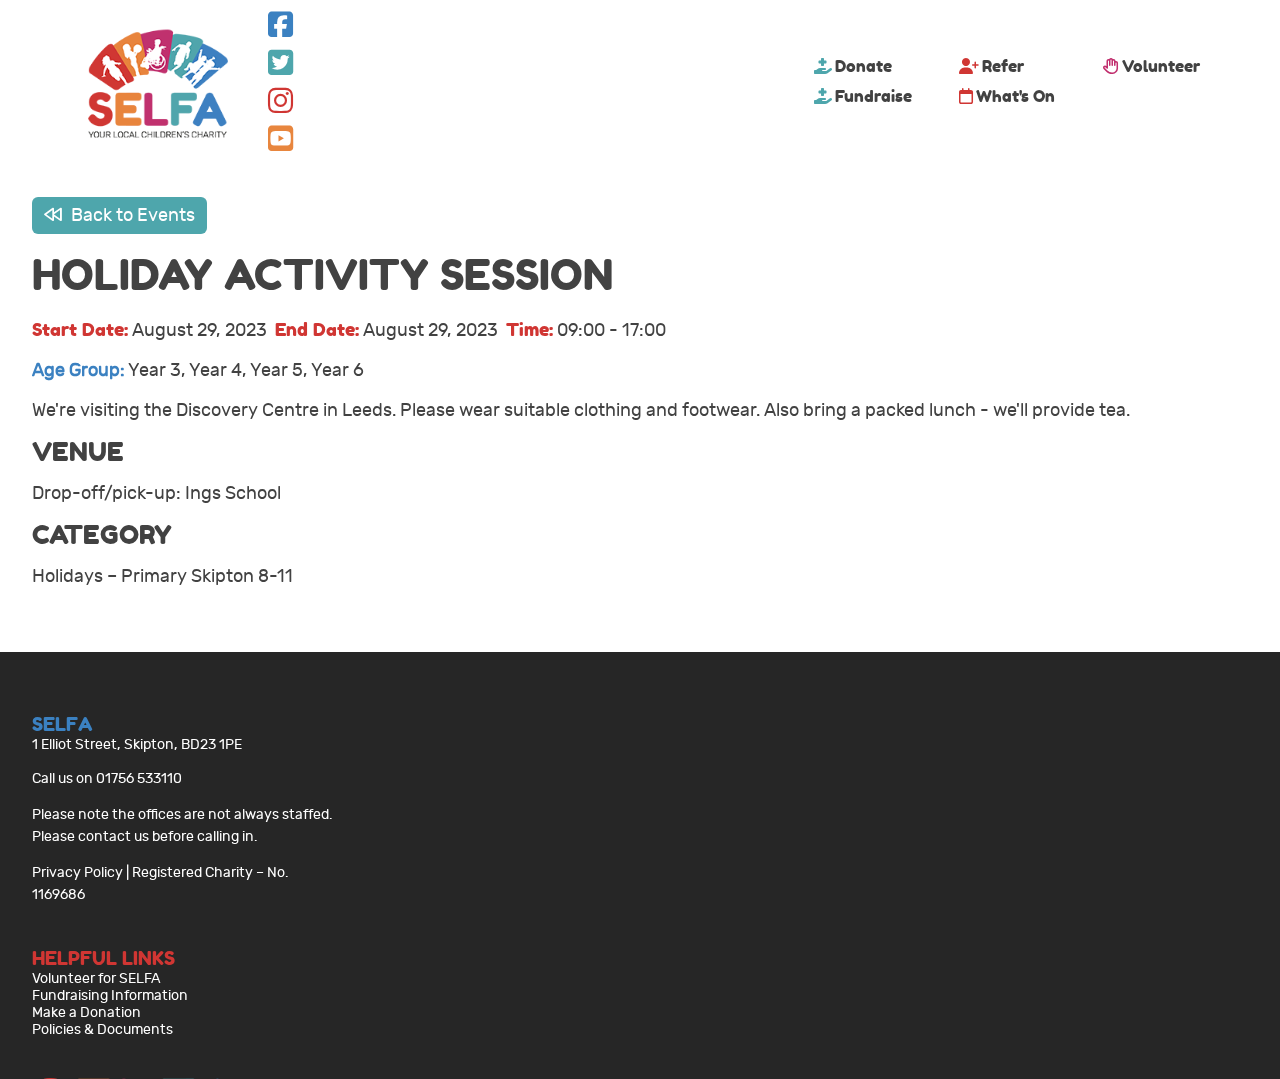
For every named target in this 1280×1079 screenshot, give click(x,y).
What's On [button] (1015, 96)
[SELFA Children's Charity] (158, 86)
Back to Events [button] (131, 215)
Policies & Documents (102, 1029)
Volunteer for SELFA (96, 978)
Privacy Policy (77, 872)
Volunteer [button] (1161, 66)
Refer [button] (1003, 66)
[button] (280, 29)
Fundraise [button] (873, 96)
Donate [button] (863, 66)
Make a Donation (86, 1012)
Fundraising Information (110, 995)
